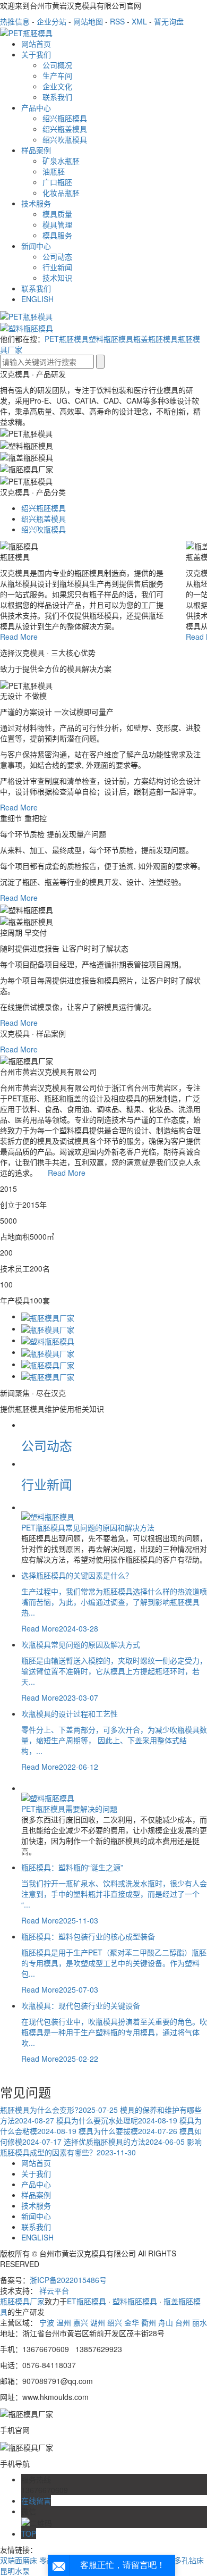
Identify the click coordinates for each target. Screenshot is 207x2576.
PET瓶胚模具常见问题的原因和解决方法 (88, 1527)
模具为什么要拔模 (128, 2131)
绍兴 (115, 2322)
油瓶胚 (54, 171)
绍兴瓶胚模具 (65, 118)
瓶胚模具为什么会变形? (59, 2110)
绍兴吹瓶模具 (65, 139)
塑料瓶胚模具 (111, 339)
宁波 (47, 2322)
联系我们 (57, 97)
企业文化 (57, 86)
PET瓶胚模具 (67, 339)
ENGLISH (37, 299)
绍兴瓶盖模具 (65, 129)
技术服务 (36, 203)
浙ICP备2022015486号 (68, 2280)
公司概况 (57, 65)
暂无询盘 (169, 21)
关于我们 (36, 54)
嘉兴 (81, 2322)
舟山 (166, 2322)
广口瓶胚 (57, 182)
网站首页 (36, 44)
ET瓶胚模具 (87, 2301)
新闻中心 (36, 246)
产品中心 (36, 107)
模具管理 (57, 224)
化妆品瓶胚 (61, 193)
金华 (132, 2322)
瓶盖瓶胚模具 (156, 339)
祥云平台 (54, 2290)
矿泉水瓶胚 (61, 161)
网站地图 (88, 21)
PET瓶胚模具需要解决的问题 (69, 1809)
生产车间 (57, 76)
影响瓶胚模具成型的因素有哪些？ (101, 2147)
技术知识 (57, 278)
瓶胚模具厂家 (22, 2301)
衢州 (149, 2322)
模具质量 (57, 214)
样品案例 (36, 150)
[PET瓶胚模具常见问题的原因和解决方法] (48, 1516)
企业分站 (51, 21)
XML (139, 21)
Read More (19, 637)
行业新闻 (57, 267)
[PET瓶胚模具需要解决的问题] (48, 1796)
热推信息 (15, 21)
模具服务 (57, 235)
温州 (64, 2322)
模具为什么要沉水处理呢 (117, 2120)
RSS (117, 21)
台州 (183, 2322)
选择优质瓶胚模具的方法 (124, 2142)
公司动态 (57, 256)
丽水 (200, 2322)
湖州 (98, 2322)
